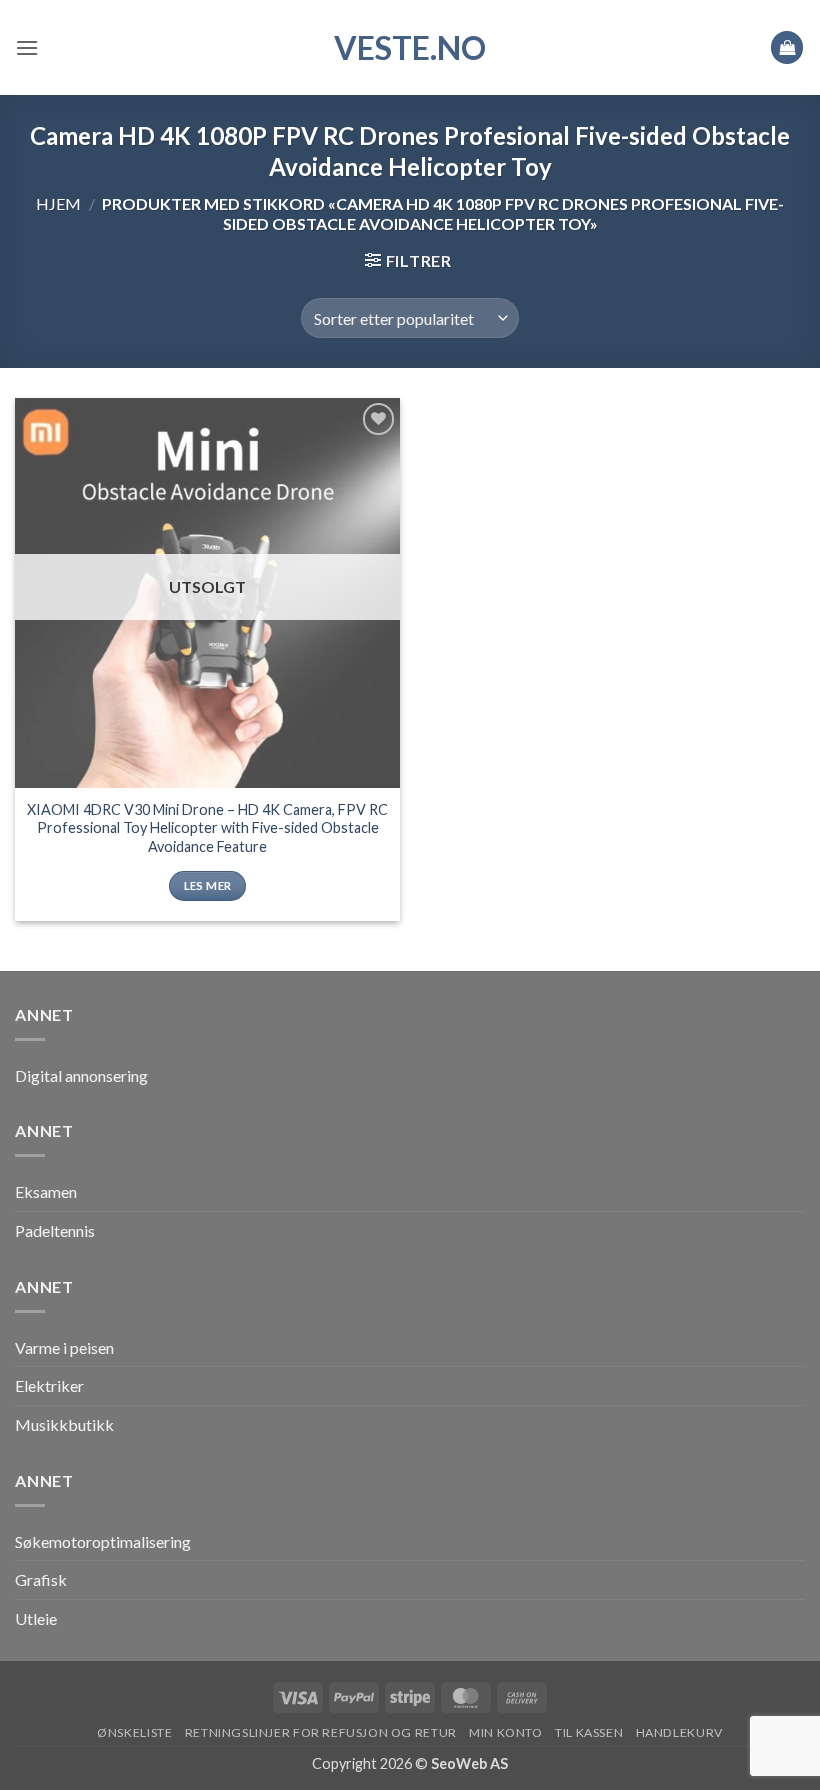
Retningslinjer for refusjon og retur (321, 1732)
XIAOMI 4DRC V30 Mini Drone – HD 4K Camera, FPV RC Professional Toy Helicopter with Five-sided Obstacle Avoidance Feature (207, 828)
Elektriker (49, 1385)
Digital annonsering (81, 1075)
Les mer (207, 885)
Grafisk (41, 1579)
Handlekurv (679, 1732)
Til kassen (589, 1732)
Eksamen (46, 1191)
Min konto (506, 1732)
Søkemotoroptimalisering (103, 1541)
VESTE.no (410, 48)
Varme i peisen (64, 1347)
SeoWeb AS (469, 1763)
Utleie (36, 1618)
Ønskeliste (134, 1732)
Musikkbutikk (64, 1424)
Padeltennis (55, 1230)
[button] (27, 47)
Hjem (58, 203)
